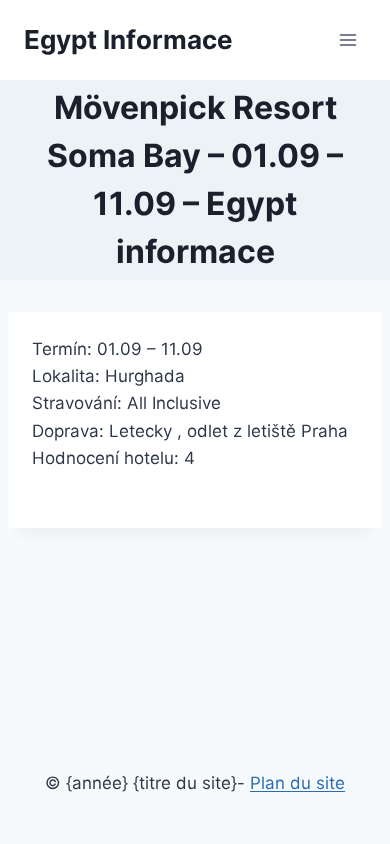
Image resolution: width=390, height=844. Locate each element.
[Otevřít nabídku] (347, 39)
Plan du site (297, 783)
